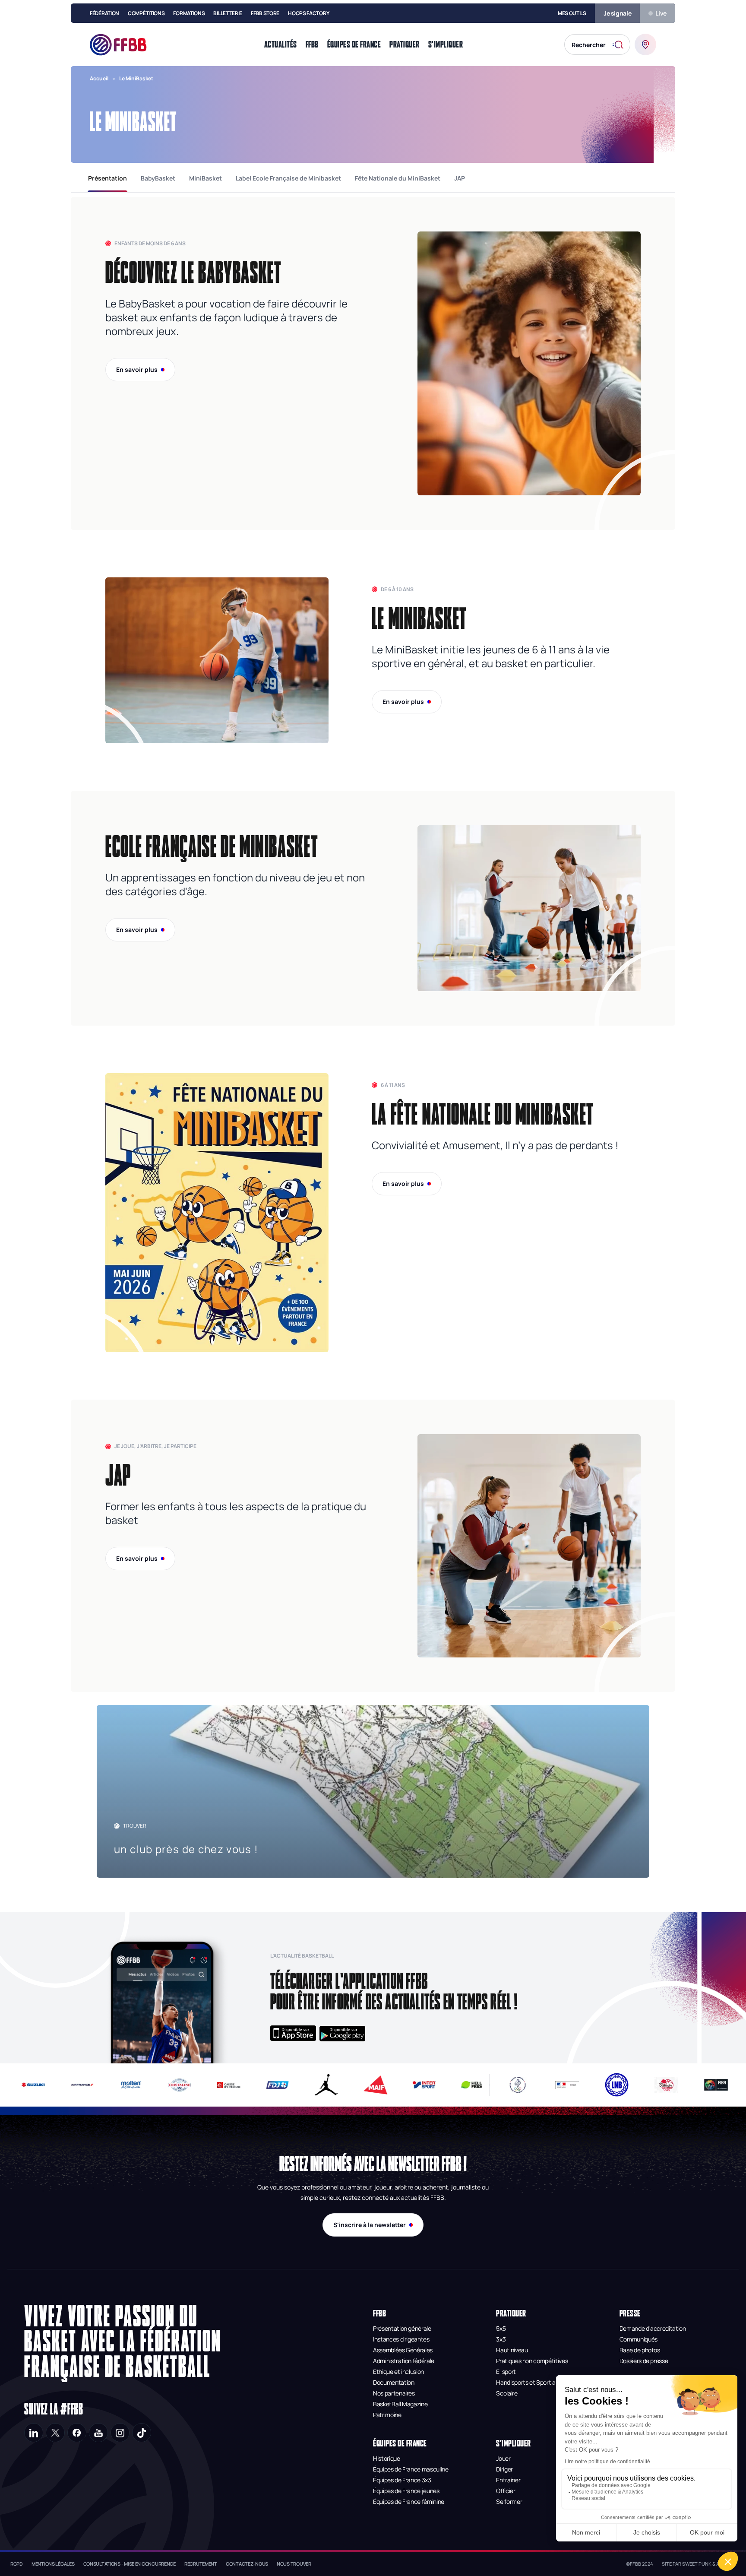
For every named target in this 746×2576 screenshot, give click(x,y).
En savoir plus (137, 369)
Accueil (99, 78)
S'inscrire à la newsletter (370, 2225)
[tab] (107, 178)
